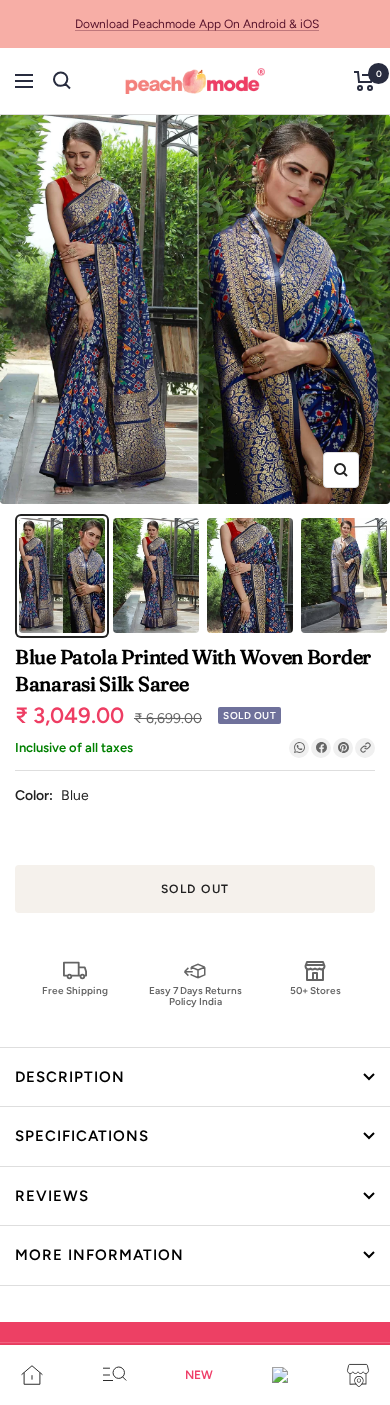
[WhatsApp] (299, 748)
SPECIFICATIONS (82, 1136)
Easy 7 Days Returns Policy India (195, 995)
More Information (99, 1255)
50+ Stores (315, 990)
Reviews (52, 1196)
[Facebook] (321, 748)
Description (70, 1077)
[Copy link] (365, 748)
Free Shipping (75, 990)
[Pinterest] (343, 748)
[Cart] (364, 81)
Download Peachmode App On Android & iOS (197, 24)
